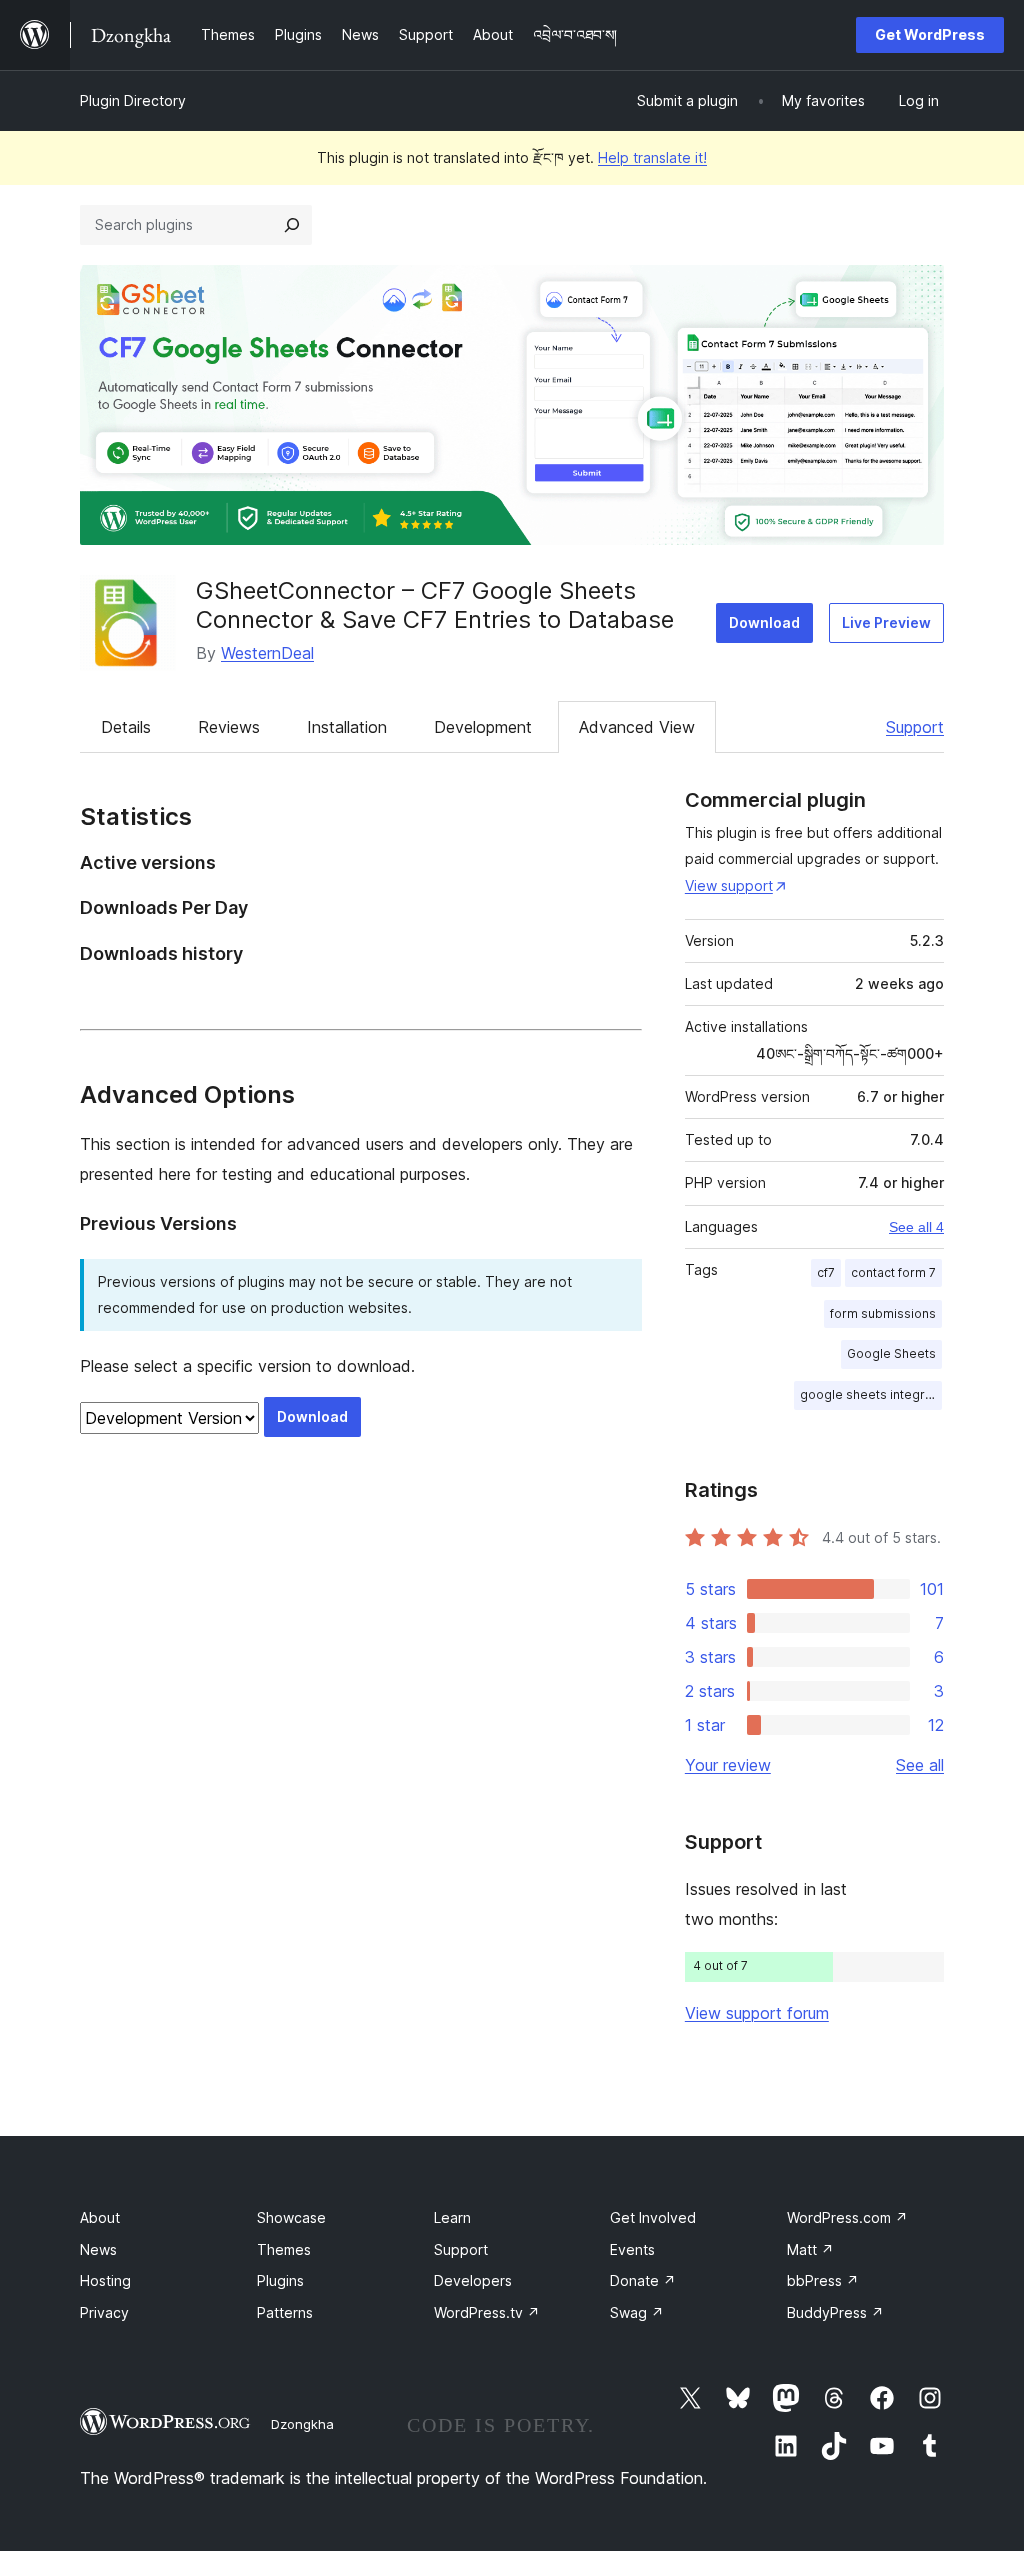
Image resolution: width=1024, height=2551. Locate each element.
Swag (637, 2312)
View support (729, 885)
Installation (347, 727)
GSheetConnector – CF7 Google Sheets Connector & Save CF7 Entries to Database (435, 605)
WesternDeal (267, 653)
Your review (728, 1765)
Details (126, 727)
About (100, 2217)
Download (764, 622)
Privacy (104, 2312)
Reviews (229, 727)
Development (483, 727)
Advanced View (637, 727)
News (98, 2249)
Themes (284, 2249)
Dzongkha (302, 2424)
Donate (643, 2280)
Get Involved (653, 2217)
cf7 (826, 1272)
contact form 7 (893, 1272)
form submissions (883, 1313)
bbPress (823, 2280)
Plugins (280, 2280)
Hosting (105, 2280)
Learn (452, 2217)
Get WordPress (930, 34)
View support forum (757, 2013)
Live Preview (886, 622)
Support (915, 727)
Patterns (285, 2312)
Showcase (291, 2217)
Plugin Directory (133, 100)
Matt (810, 2249)
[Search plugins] (292, 225)
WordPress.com (847, 2217)
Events (632, 2249)
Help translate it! (652, 157)
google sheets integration (871, 1394)
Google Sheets (891, 1353)
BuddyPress (835, 2312)
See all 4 (916, 1227)
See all (920, 1765)
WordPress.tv (487, 2312)
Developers (473, 2280)
